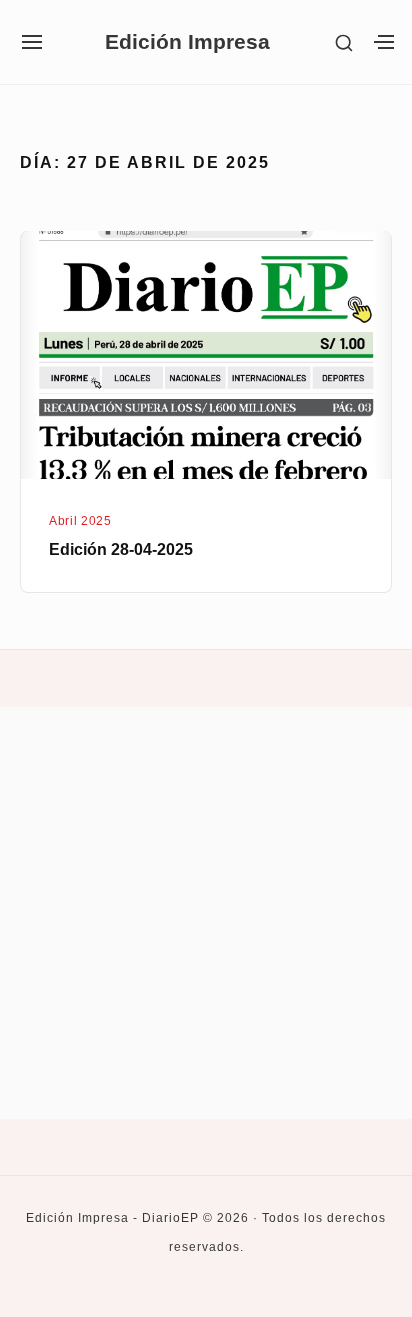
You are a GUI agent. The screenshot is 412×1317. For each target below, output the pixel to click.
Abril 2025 (80, 521)
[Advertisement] (206, 913)
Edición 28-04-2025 (121, 549)
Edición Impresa (187, 42)
